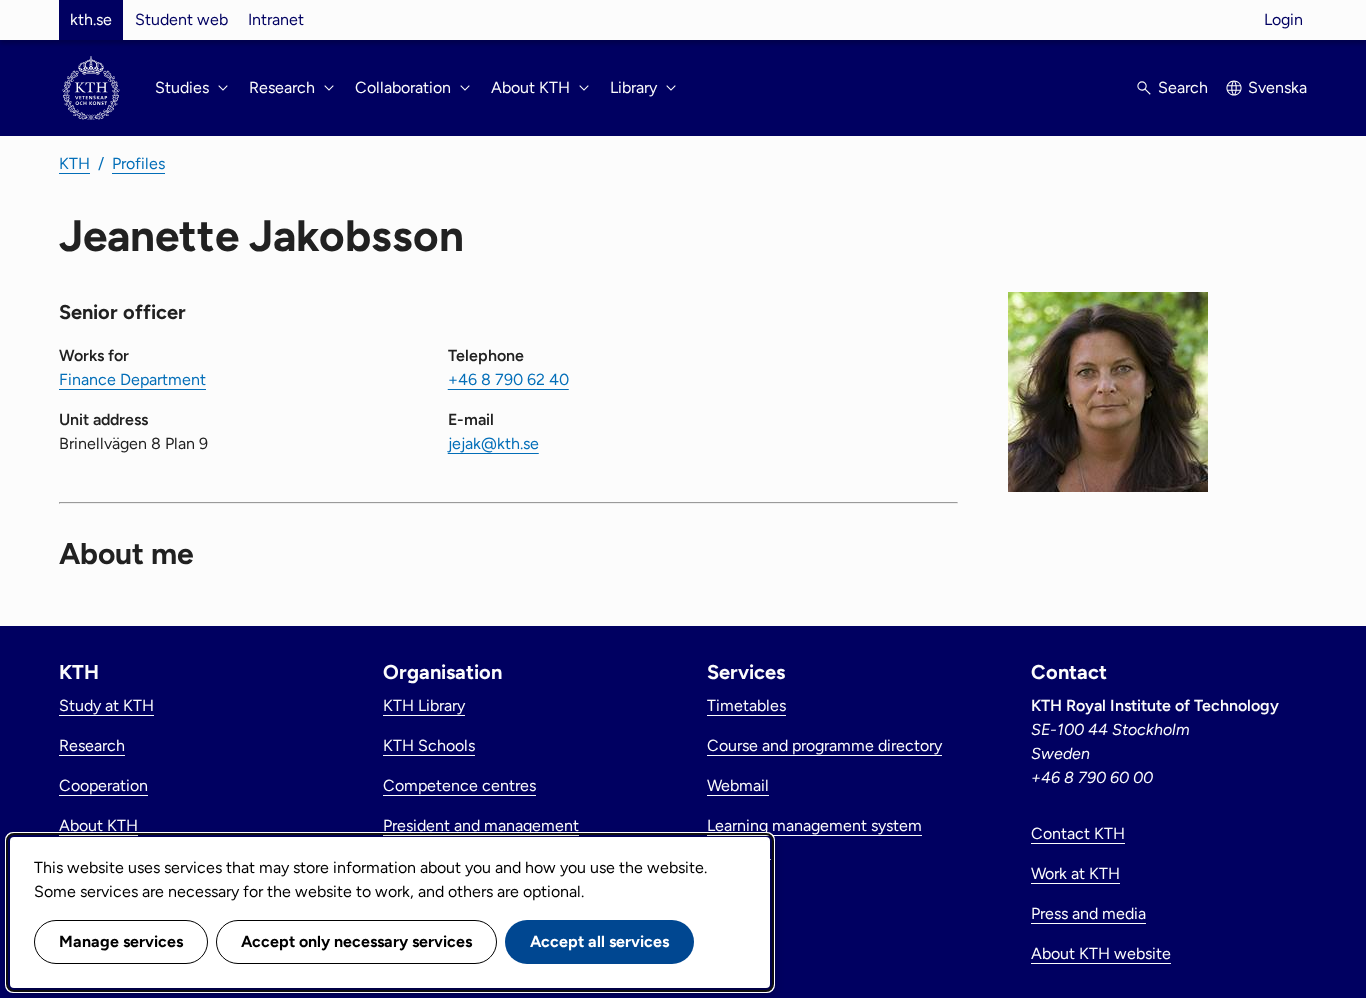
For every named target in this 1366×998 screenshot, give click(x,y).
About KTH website (1101, 953)
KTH (74, 163)
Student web (181, 19)
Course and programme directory (824, 745)
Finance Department (132, 379)
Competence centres (459, 785)
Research (92, 745)
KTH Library (424, 705)
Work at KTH (1075, 873)
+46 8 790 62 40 (508, 379)
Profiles (138, 163)
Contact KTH (1078, 833)
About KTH (98, 825)
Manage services (121, 941)
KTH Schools (429, 745)
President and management (481, 825)
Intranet (276, 19)
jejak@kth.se (493, 443)
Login (1283, 19)
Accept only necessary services (356, 941)
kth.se (91, 19)
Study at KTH (106, 705)
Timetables (746, 705)
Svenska (1277, 87)
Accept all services (599, 941)
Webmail (738, 785)
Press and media (1088, 913)
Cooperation (103, 785)
